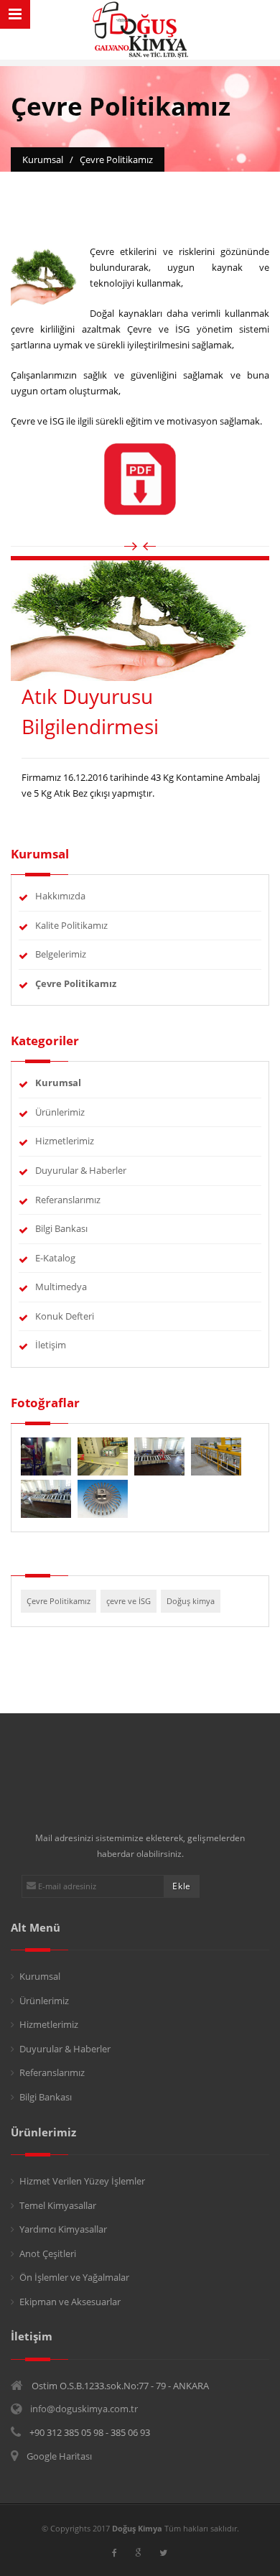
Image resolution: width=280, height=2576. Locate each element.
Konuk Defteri (65, 1316)
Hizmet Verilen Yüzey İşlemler (82, 2181)
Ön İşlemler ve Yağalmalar (74, 2277)
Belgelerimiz (61, 954)
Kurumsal (40, 1976)
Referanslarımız (68, 1200)
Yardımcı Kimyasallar (63, 2229)
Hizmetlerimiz (65, 1141)
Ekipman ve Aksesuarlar (70, 2302)
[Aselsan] (104, 1455)
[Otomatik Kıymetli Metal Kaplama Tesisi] (216, 1455)
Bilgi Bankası (61, 1228)
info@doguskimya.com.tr (84, 2409)
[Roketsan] (47, 1455)
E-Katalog (55, 1258)
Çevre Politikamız (59, 1601)
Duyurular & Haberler (81, 1170)
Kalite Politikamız (71, 925)
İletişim (51, 1345)
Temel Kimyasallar (58, 2205)
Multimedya (61, 1287)
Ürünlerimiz (60, 1112)
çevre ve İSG (129, 1601)
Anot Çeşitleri (48, 2253)
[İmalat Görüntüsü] (160, 1455)
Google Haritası (59, 2456)
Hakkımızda (60, 896)
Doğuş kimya (191, 1601)
